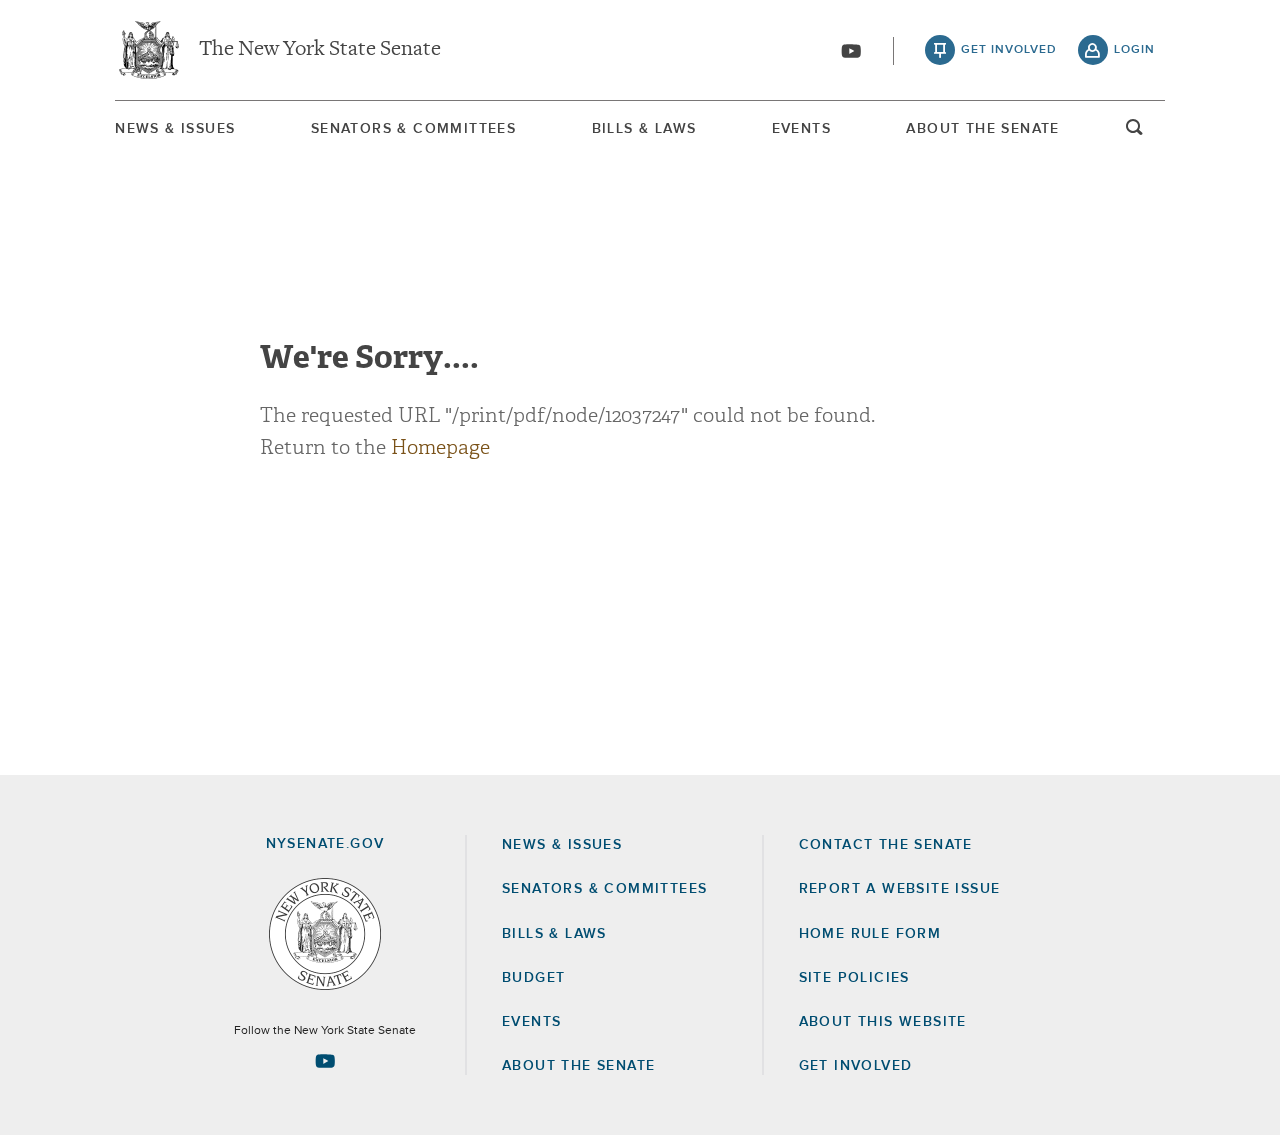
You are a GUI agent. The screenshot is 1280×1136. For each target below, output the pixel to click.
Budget (533, 978)
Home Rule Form (870, 934)
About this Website (883, 1022)
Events (801, 129)
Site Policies (854, 978)
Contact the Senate (886, 845)
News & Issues (175, 129)
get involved (1009, 50)
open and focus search (1135, 133)
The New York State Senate (320, 50)
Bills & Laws (644, 129)
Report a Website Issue (900, 889)
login (1134, 50)
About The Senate (982, 129)
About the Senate (578, 1066)
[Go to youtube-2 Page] (325, 1061)
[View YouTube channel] (851, 51)
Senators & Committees (413, 129)
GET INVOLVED (856, 1066)
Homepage (440, 447)
